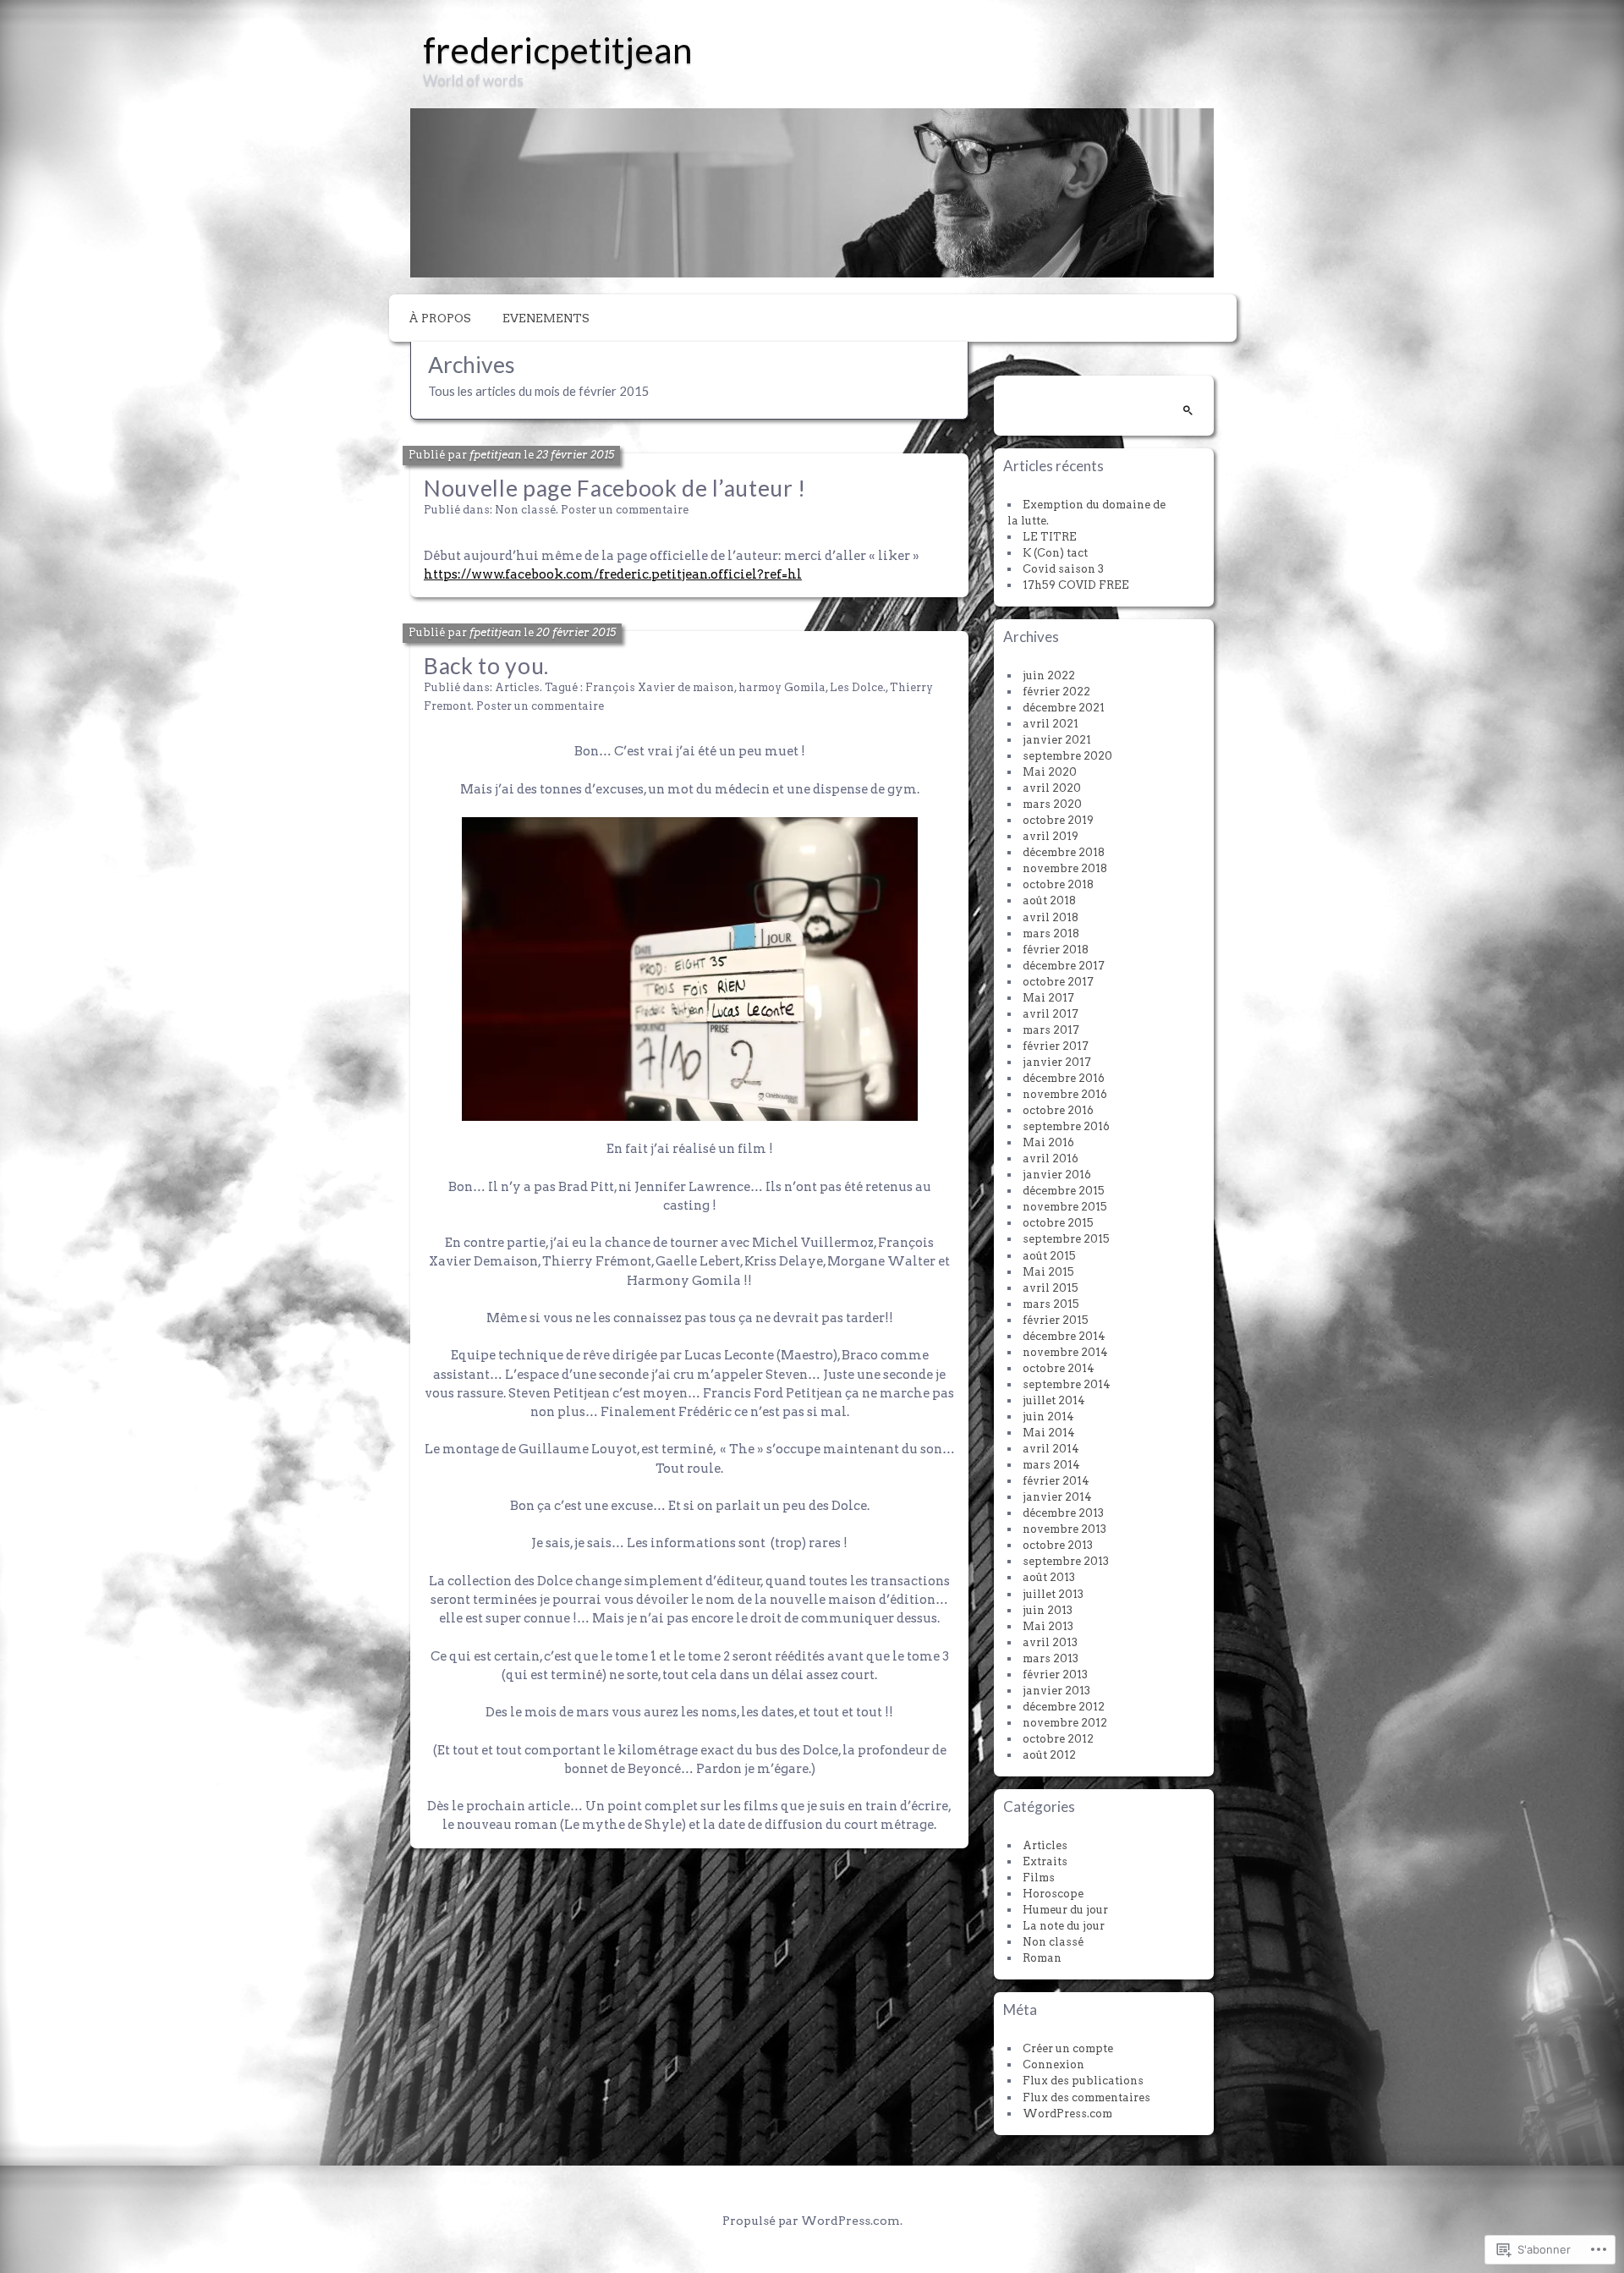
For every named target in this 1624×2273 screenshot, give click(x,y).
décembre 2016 (1064, 1078)
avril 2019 (1051, 836)
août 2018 (1049, 900)
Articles (517, 687)
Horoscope (1053, 1894)
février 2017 (1056, 1046)
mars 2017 (1051, 1030)
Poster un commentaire (625, 510)
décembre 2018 (1064, 852)
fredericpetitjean (558, 49)
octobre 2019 (1058, 820)
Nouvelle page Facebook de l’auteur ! (615, 488)
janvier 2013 (1056, 1691)
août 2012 (1049, 1755)
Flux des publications (1083, 2081)
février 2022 (1056, 692)
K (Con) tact (1055, 553)
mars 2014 (1051, 1465)
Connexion (1053, 2064)
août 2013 (1049, 1577)
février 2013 (1055, 1675)
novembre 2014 (1065, 1352)
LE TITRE (1050, 537)
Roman (1042, 1958)
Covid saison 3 (1063, 569)
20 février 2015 (576, 632)
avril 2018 (1051, 917)
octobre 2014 (1059, 1368)
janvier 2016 (1057, 1175)
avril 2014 (1051, 1449)
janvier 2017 (1057, 1062)
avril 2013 (1050, 1642)
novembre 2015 (1065, 1207)
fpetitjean (495, 455)
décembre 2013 (1063, 1513)
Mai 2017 (1048, 998)
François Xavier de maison (660, 687)
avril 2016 (1051, 1158)
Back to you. (486, 666)
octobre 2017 (1058, 982)
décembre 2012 (1064, 1707)
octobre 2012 (1058, 1739)
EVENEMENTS (546, 318)
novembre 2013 (1064, 1529)
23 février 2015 (575, 455)
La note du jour (1064, 1926)
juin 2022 (1049, 675)
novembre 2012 (1065, 1723)
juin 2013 (1048, 1610)
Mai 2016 (1048, 1142)
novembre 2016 (1065, 1094)
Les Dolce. (858, 687)
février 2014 (1056, 1481)
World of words (473, 80)
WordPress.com (1067, 2114)
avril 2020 (1052, 788)
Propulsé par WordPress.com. (812, 2221)
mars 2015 (1051, 1304)
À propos (440, 318)
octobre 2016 (1058, 1110)
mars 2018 (1051, 933)
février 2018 (1056, 950)
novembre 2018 (1065, 868)
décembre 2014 (1064, 1336)
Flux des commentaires (1086, 2097)
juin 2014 (1048, 1417)
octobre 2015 (1058, 1223)
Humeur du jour (1065, 1910)
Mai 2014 (1049, 1433)
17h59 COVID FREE (1076, 585)
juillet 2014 (1054, 1400)
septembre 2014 (1067, 1384)
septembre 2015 (1066, 1239)
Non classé (525, 510)
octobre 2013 (1058, 1545)
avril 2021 (1051, 724)
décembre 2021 (1064, 708)
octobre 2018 (1058, 884)
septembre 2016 (1066, 1126)
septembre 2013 (1066, 1561)
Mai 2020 (1050, 772)
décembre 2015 (1064, 1191)
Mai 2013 (1048, 1626)
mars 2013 (1051, 1658)
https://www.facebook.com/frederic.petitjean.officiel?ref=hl (613, 574)
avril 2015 (1051, 1288)
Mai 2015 (1048, 1272)
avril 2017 (1051, 1014)
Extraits (1045, 1861)
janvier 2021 (1057, 740)
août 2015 (1049, 1256)
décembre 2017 (1064, 966)
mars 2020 (1052, 804)
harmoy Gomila (782, 687)
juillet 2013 (1053, 1594)
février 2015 (1056, 1320)
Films (1039, 1878)
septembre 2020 (1067, 756)
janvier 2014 (1057, 1497)
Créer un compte (1068, 2048)
